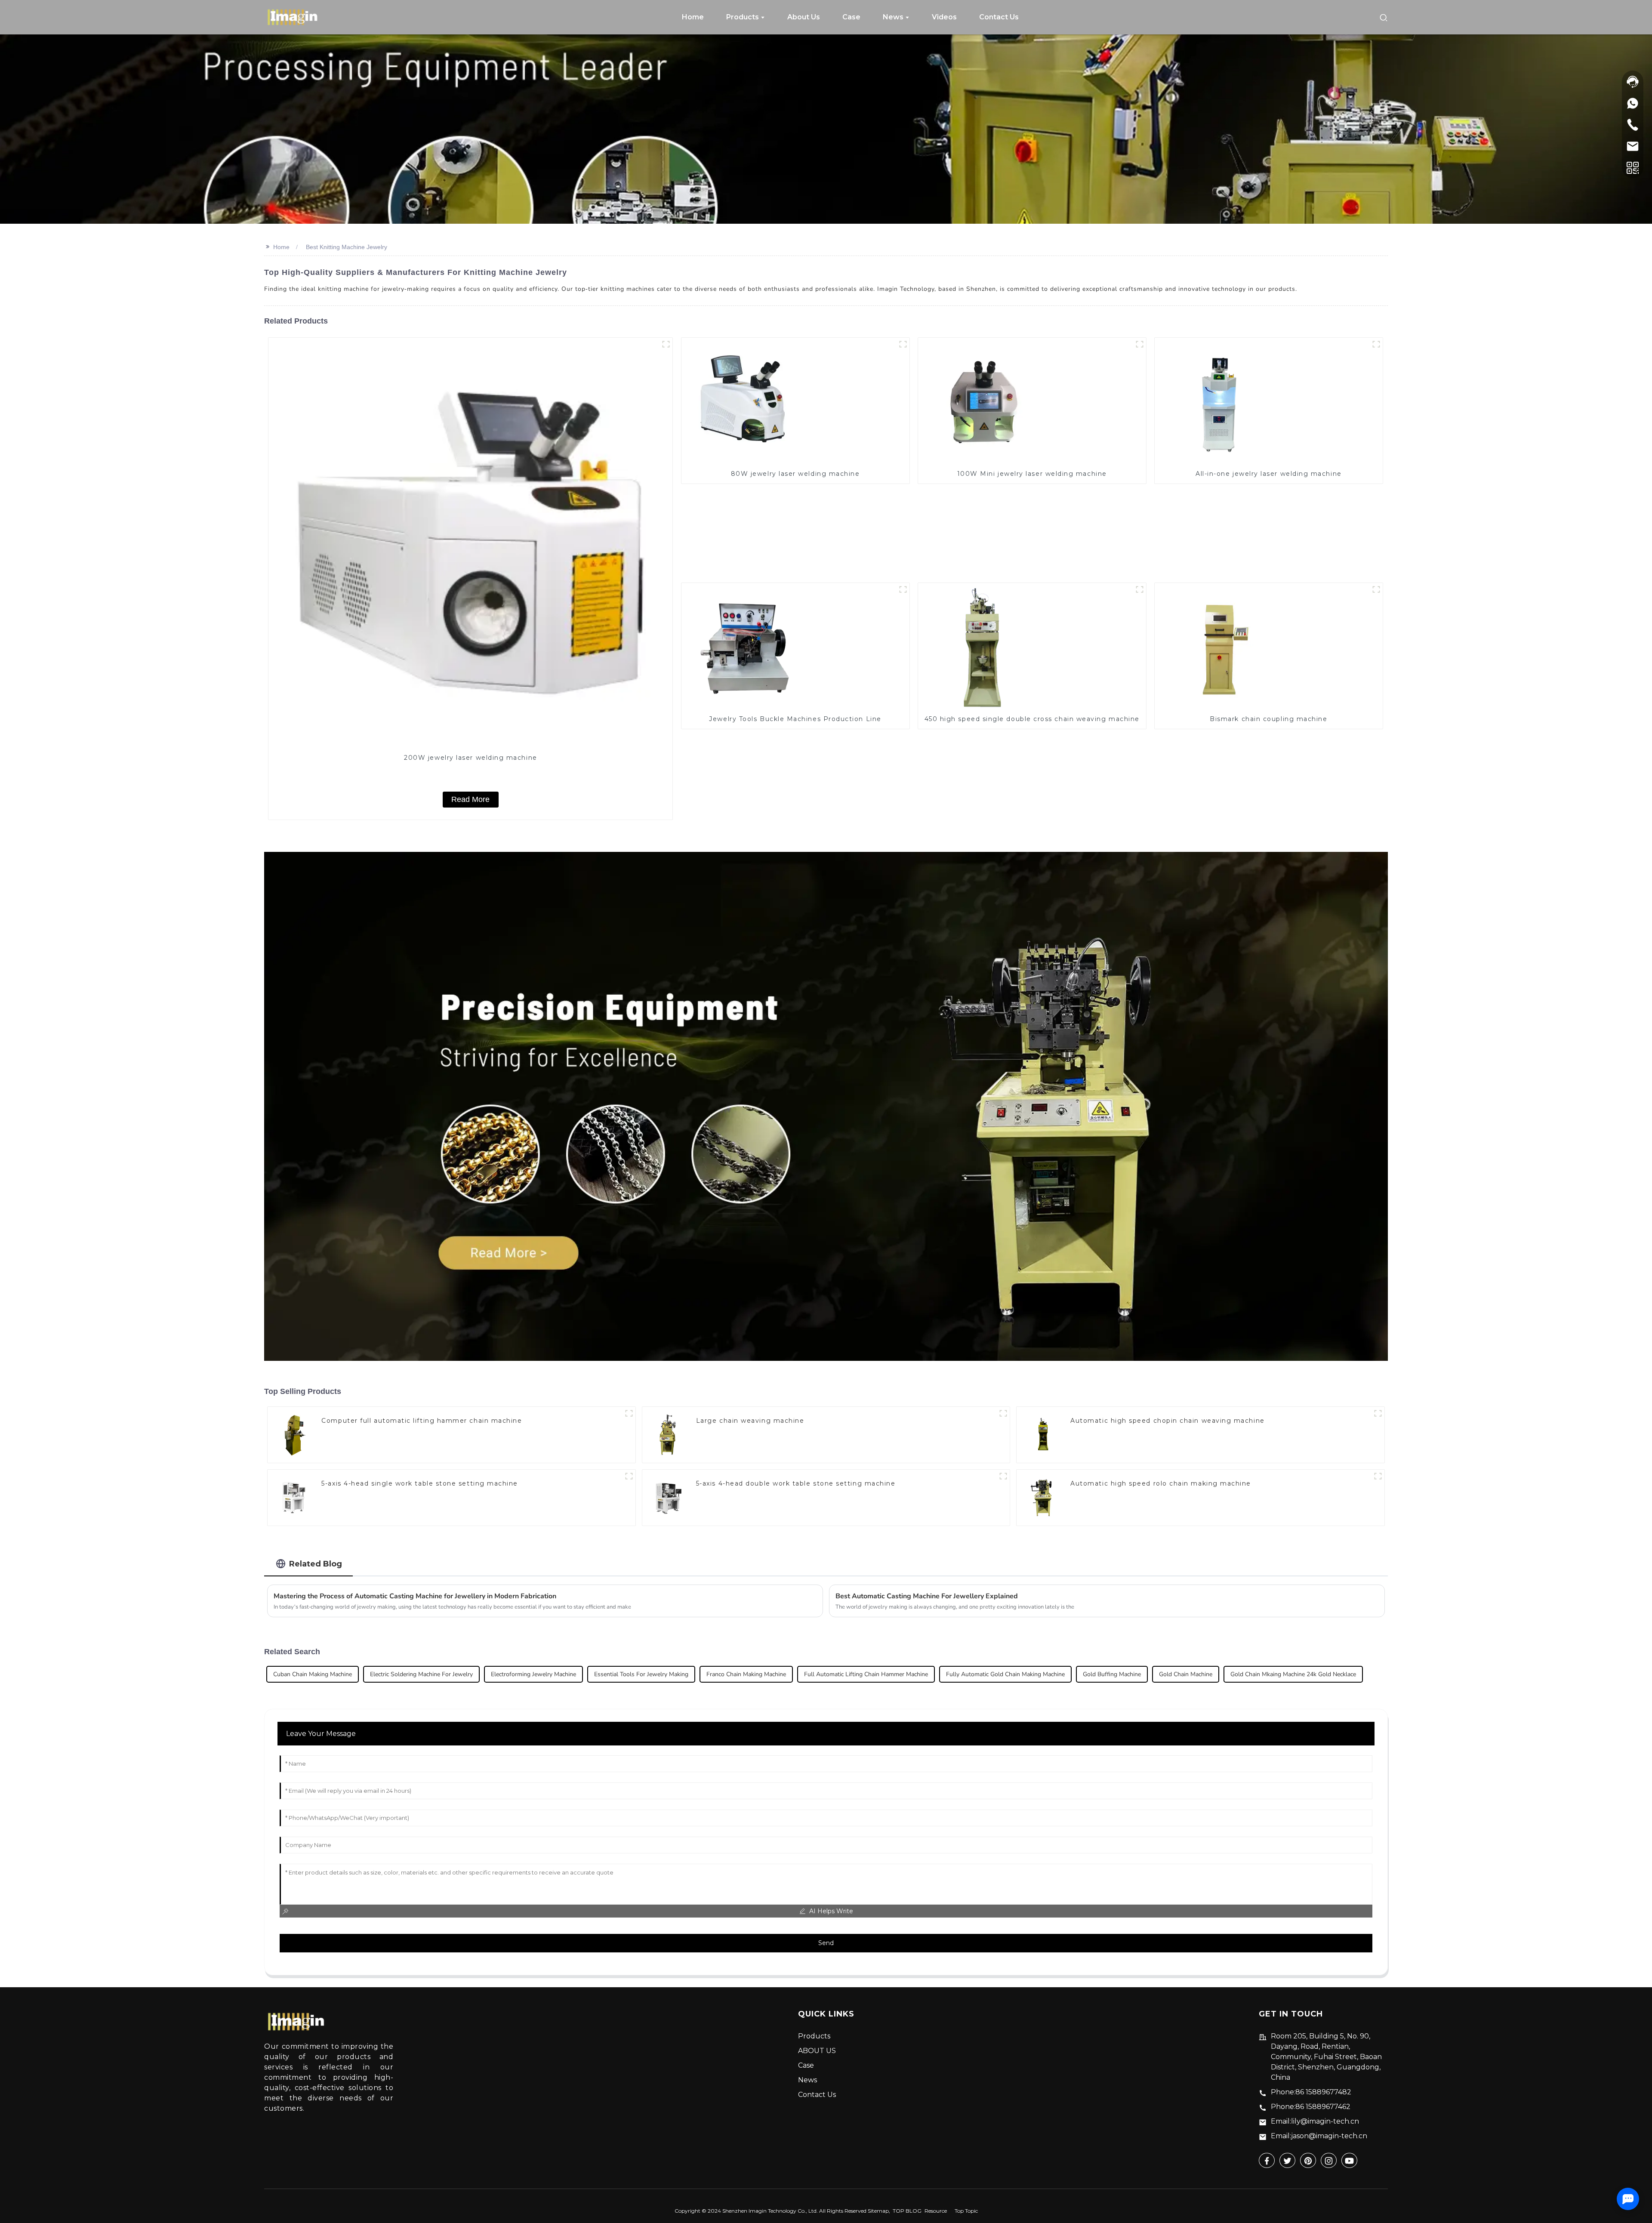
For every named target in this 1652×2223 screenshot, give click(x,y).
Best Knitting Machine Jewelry (347, 247)
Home (281, 247)
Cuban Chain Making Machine (313, 1674)
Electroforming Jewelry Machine (533, 1674)
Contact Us (817, 2095)
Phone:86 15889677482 (1311, 2092)
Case (806, 2065)
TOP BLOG (907, 2211)
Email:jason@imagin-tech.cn (1319, 2136)
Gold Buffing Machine (1112, 1674)
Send (826, 1943)
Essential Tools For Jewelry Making (641, 1674)
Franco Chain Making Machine (746, 1674)
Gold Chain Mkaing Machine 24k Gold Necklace (1293, 1674)
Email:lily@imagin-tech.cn (1315, 2121)
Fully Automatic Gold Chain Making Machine (1005, 1674)
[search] (1384, 17)
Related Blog (316, 1564)
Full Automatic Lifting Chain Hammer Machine (866, 1674)
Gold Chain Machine (1186, 1674)
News (808, 2080)
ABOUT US (817, 2051)
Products (814, 2036)
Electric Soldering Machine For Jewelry (421, 1674)
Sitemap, (880, 2211)
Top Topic (966, 2211)
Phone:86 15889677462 (1311, 2107)
